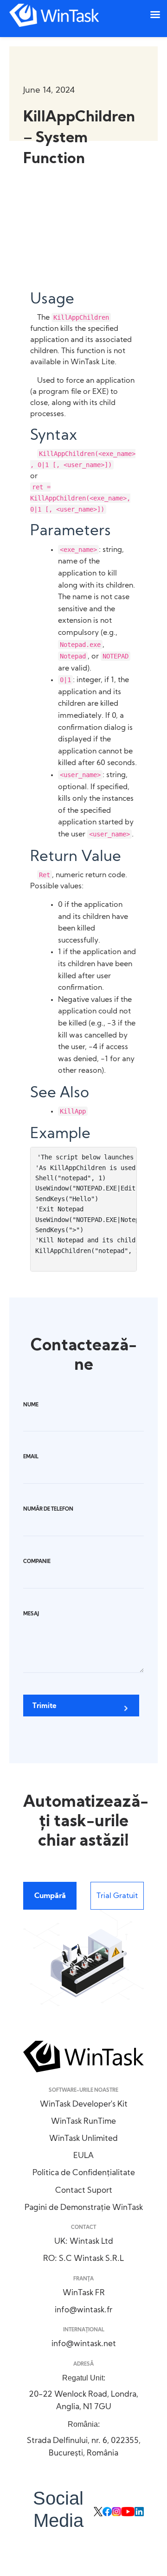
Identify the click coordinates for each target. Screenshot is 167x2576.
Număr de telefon (48, 1510)
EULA (83, 2156)
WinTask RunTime (83, 2122)
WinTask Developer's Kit (84, 2104)
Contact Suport (84, 2191)
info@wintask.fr (83, 2310)
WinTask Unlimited (83, 2139)
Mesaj (31, 1614)
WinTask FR (84, 2293)
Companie (37, 1562)
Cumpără (50, 1896)
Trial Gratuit (117, 1896)
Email (31, 1457)
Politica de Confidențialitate (84, 2173)
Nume (31, 1405)
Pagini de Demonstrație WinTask (84, 2208)
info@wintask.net (84, 2344)
